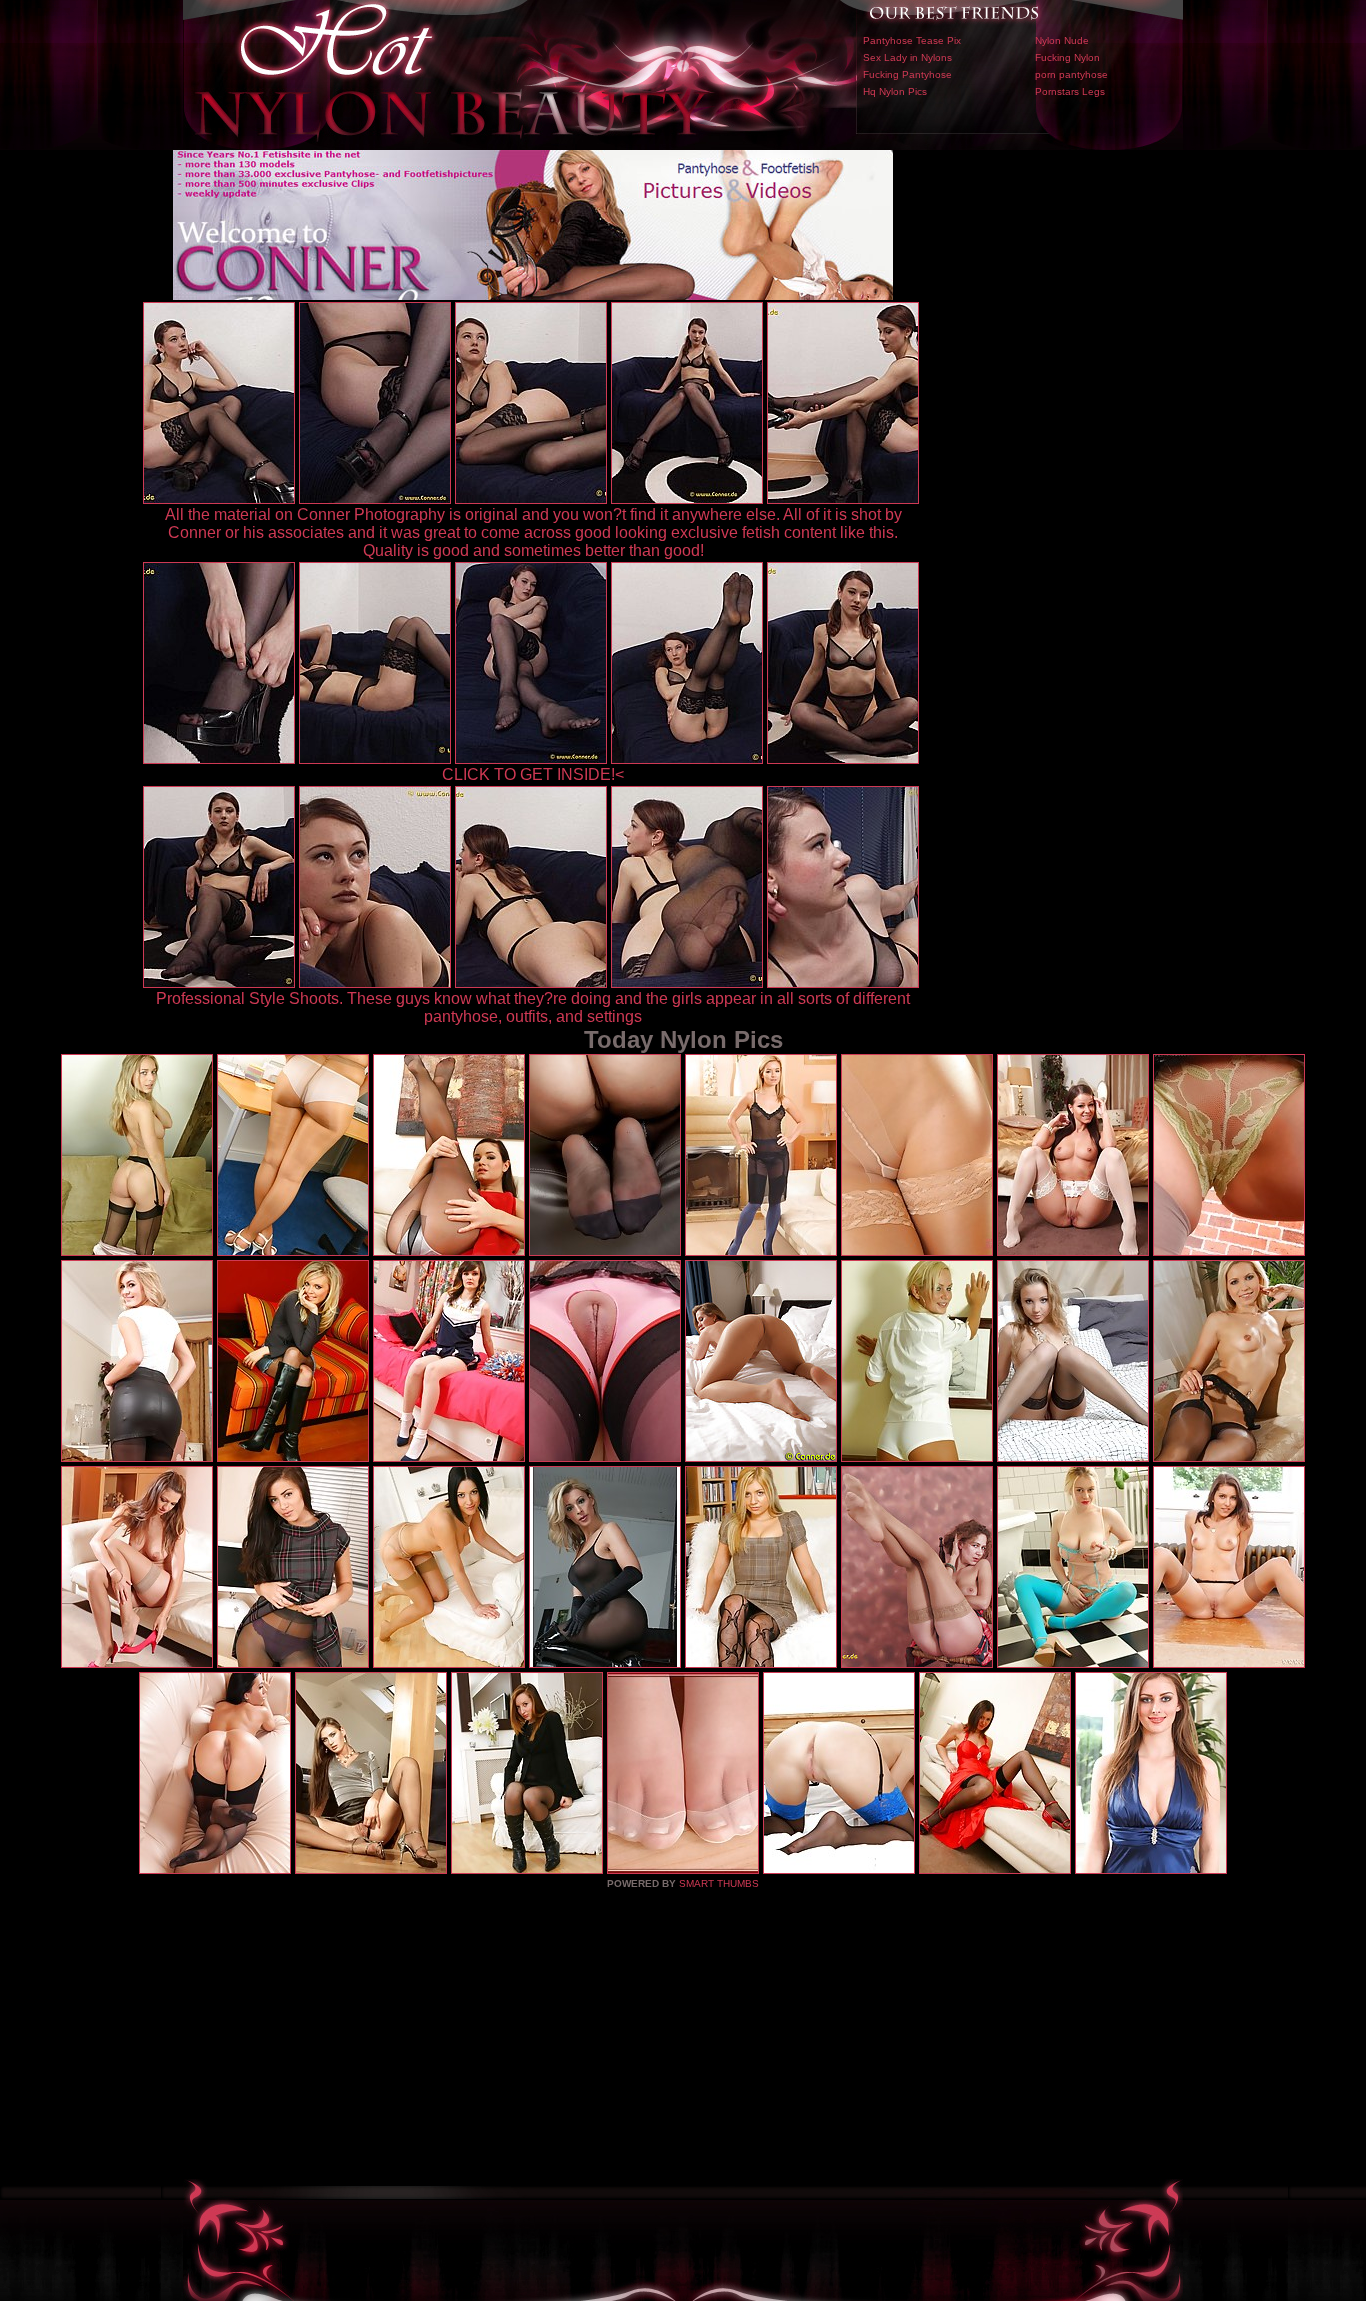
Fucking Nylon (1067, 57)
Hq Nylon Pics (895, 91)
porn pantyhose (1071, 74)
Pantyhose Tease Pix (912, 40)
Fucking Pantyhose (907, 74)
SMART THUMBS (719, 1883)
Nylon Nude (1062, 40)
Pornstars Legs (1070, 91)
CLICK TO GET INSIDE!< (533, 774)
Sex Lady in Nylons (907, 57)
